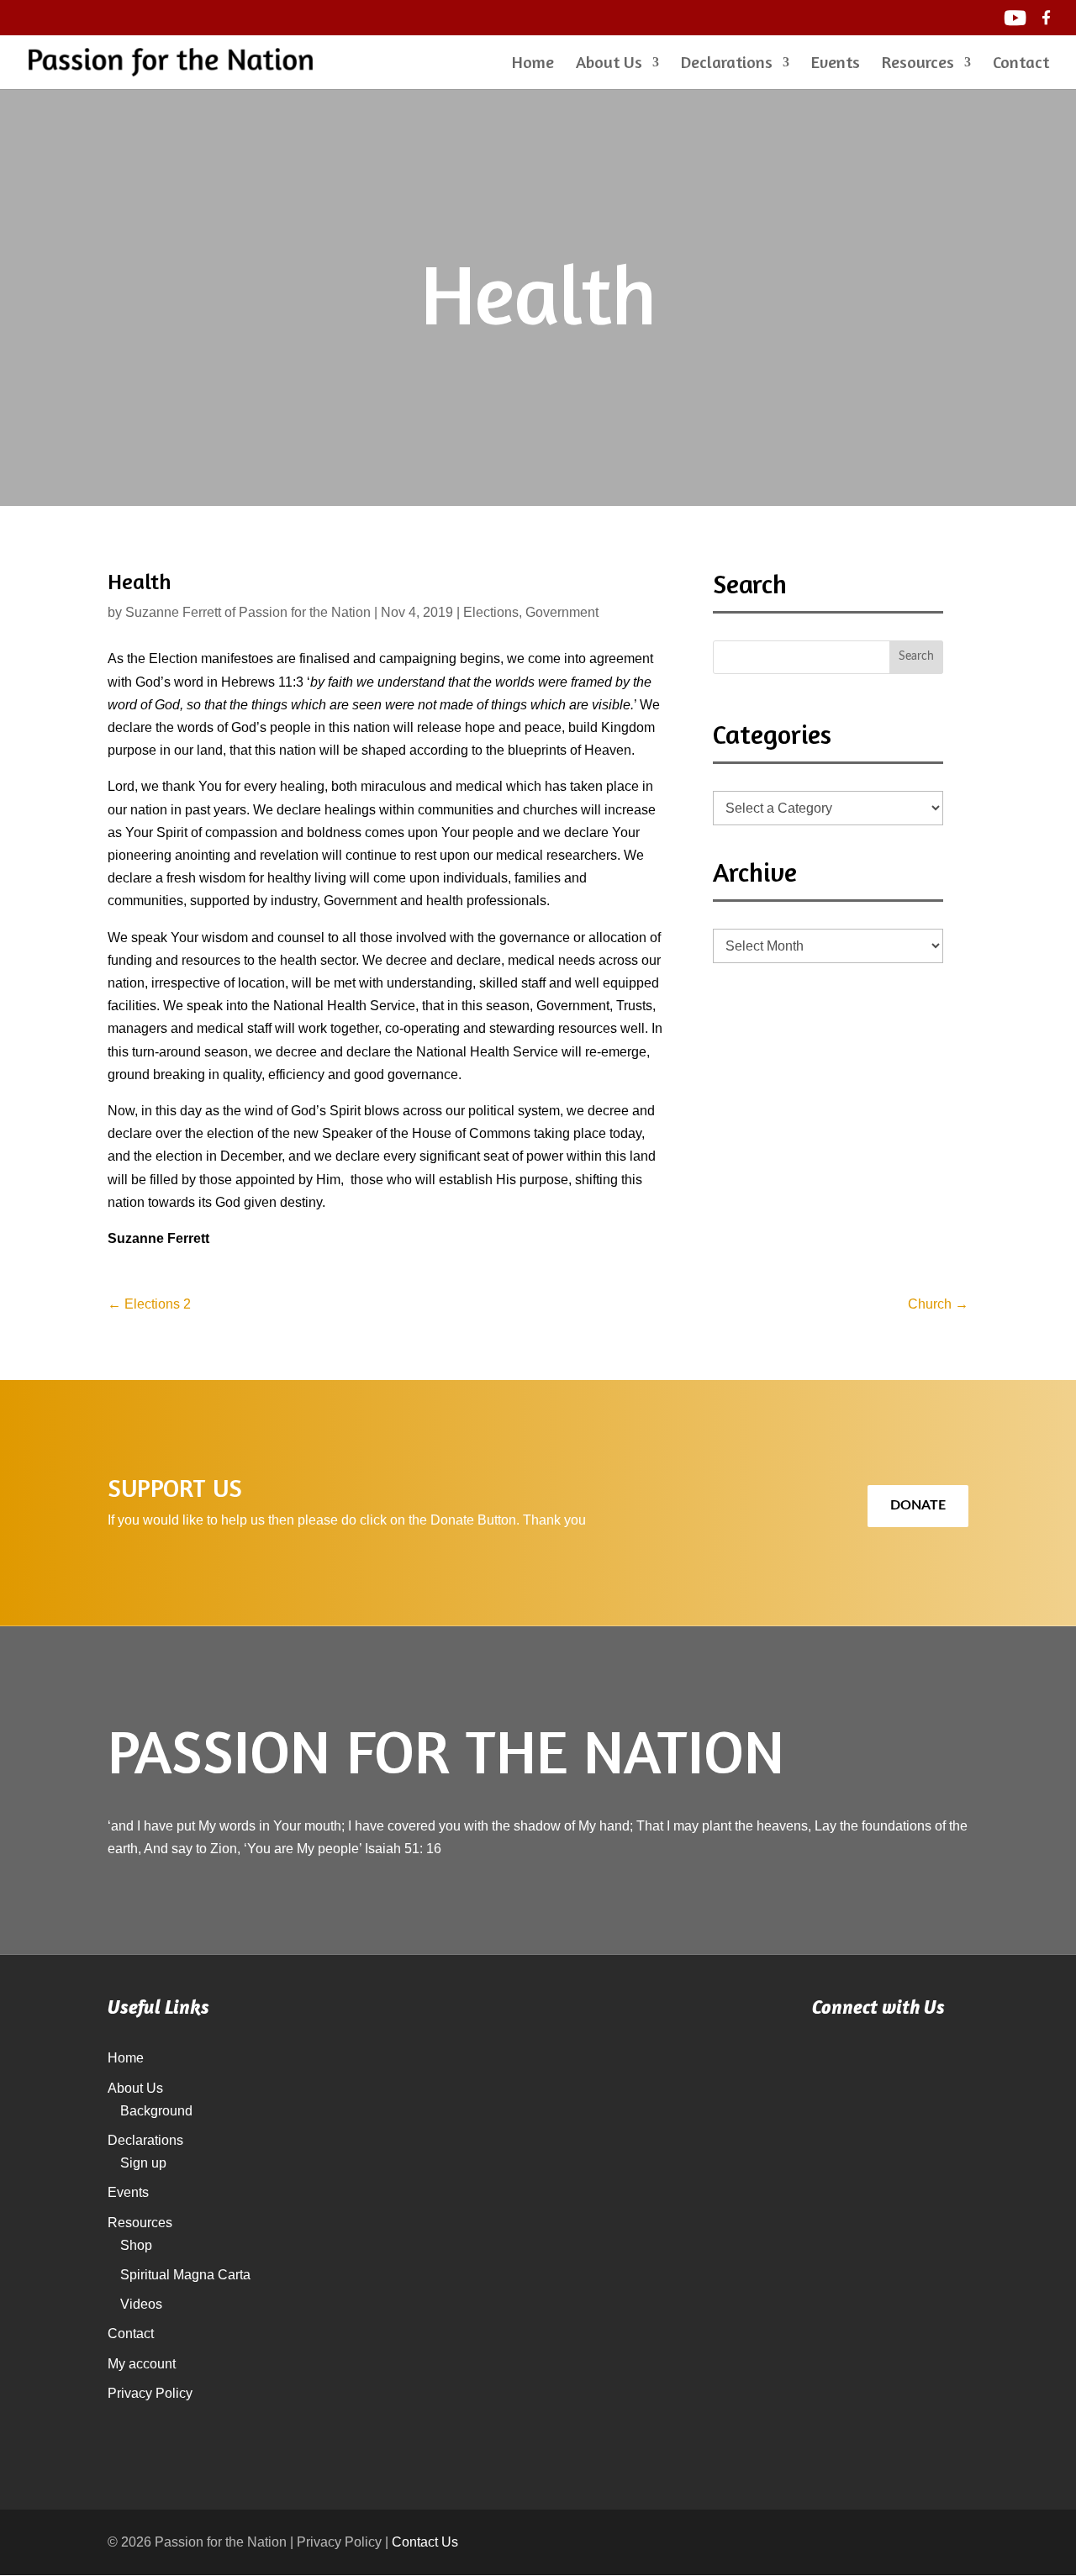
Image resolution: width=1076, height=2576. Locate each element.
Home (533, 64)
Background (156, 2111)
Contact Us (425, 2542)
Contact (1021, 64)
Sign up (143, 2163)
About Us (609, 64)
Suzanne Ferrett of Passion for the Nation (248, 612)
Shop (136, 2245)
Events (836, 64)
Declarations (727, 64)
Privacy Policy (150, 2393)
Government (562, 612)
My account (142, 2364)
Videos (141, 2304)
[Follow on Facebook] (913, 2069)
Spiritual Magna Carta (185, 2275)
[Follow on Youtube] (844, 2069)
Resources (918, 64)
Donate (918, 1505)
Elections (491, 612)
